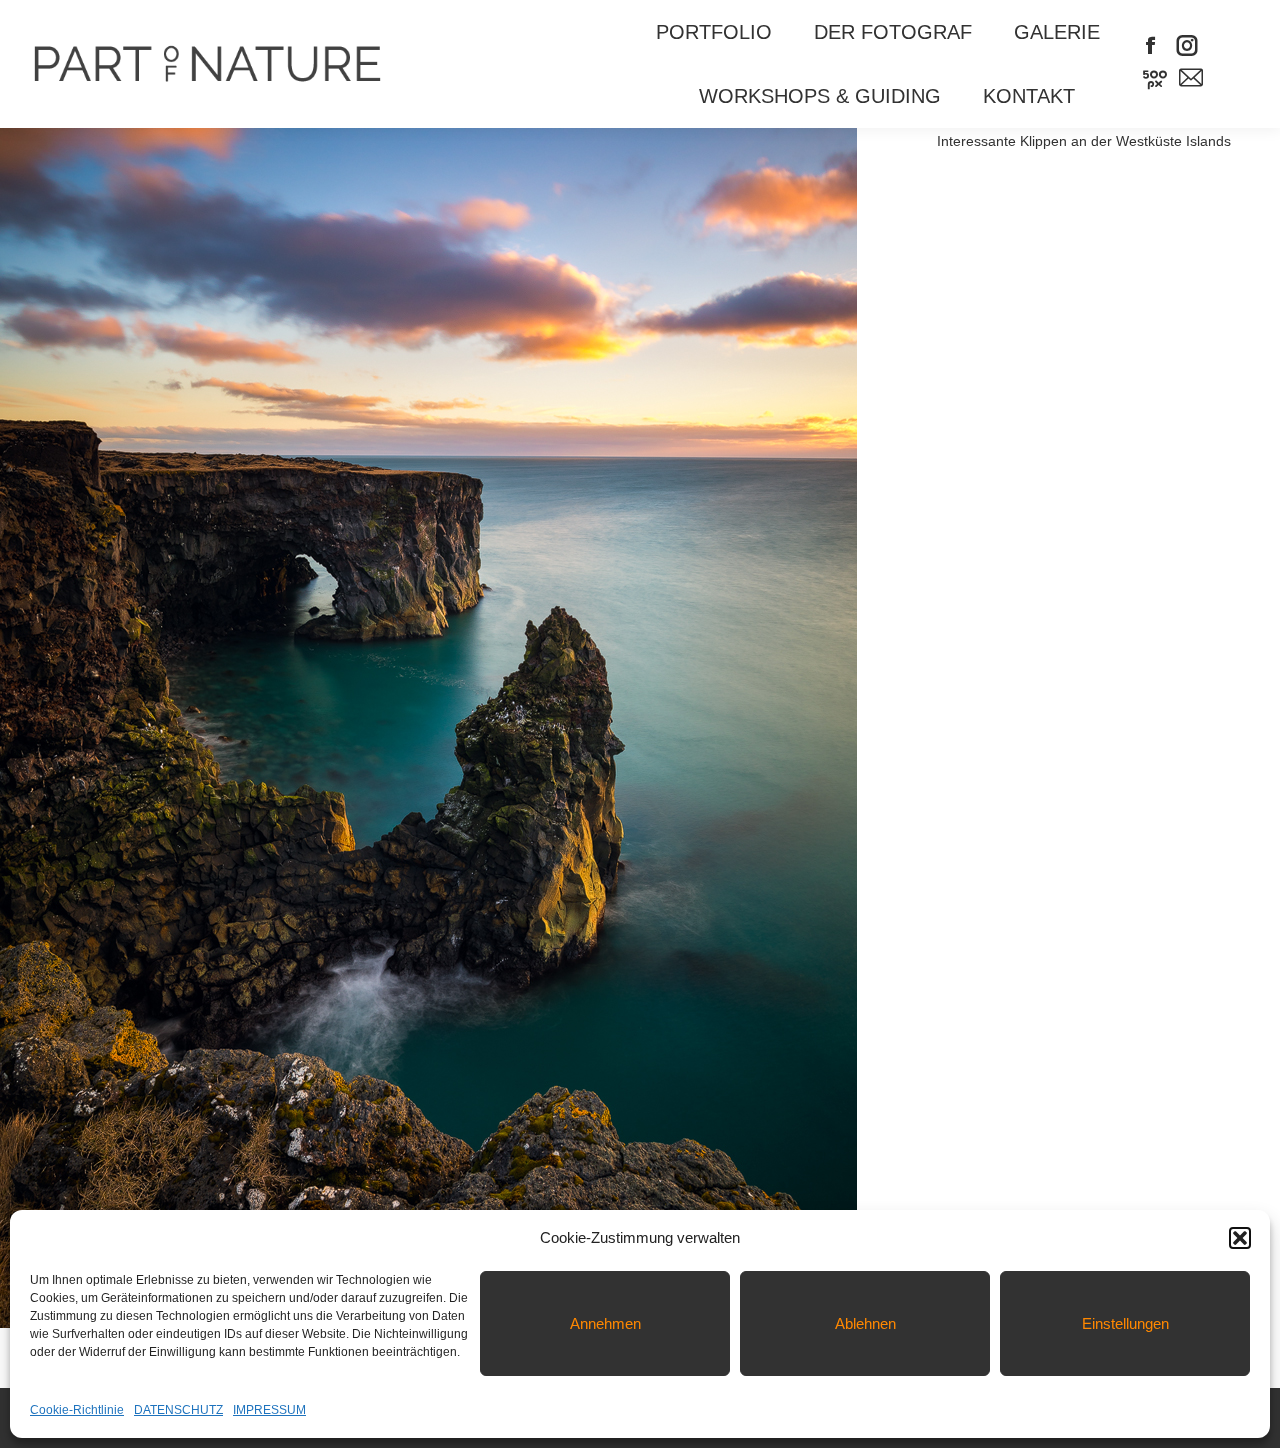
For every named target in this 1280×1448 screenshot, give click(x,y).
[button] (1240, 1238)
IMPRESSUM (269, 1410)
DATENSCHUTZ (178, 1410)
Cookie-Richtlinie (77, 1410)
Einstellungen (1125, 1323)
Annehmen (605, 1323)
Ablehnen (865, 1323)
